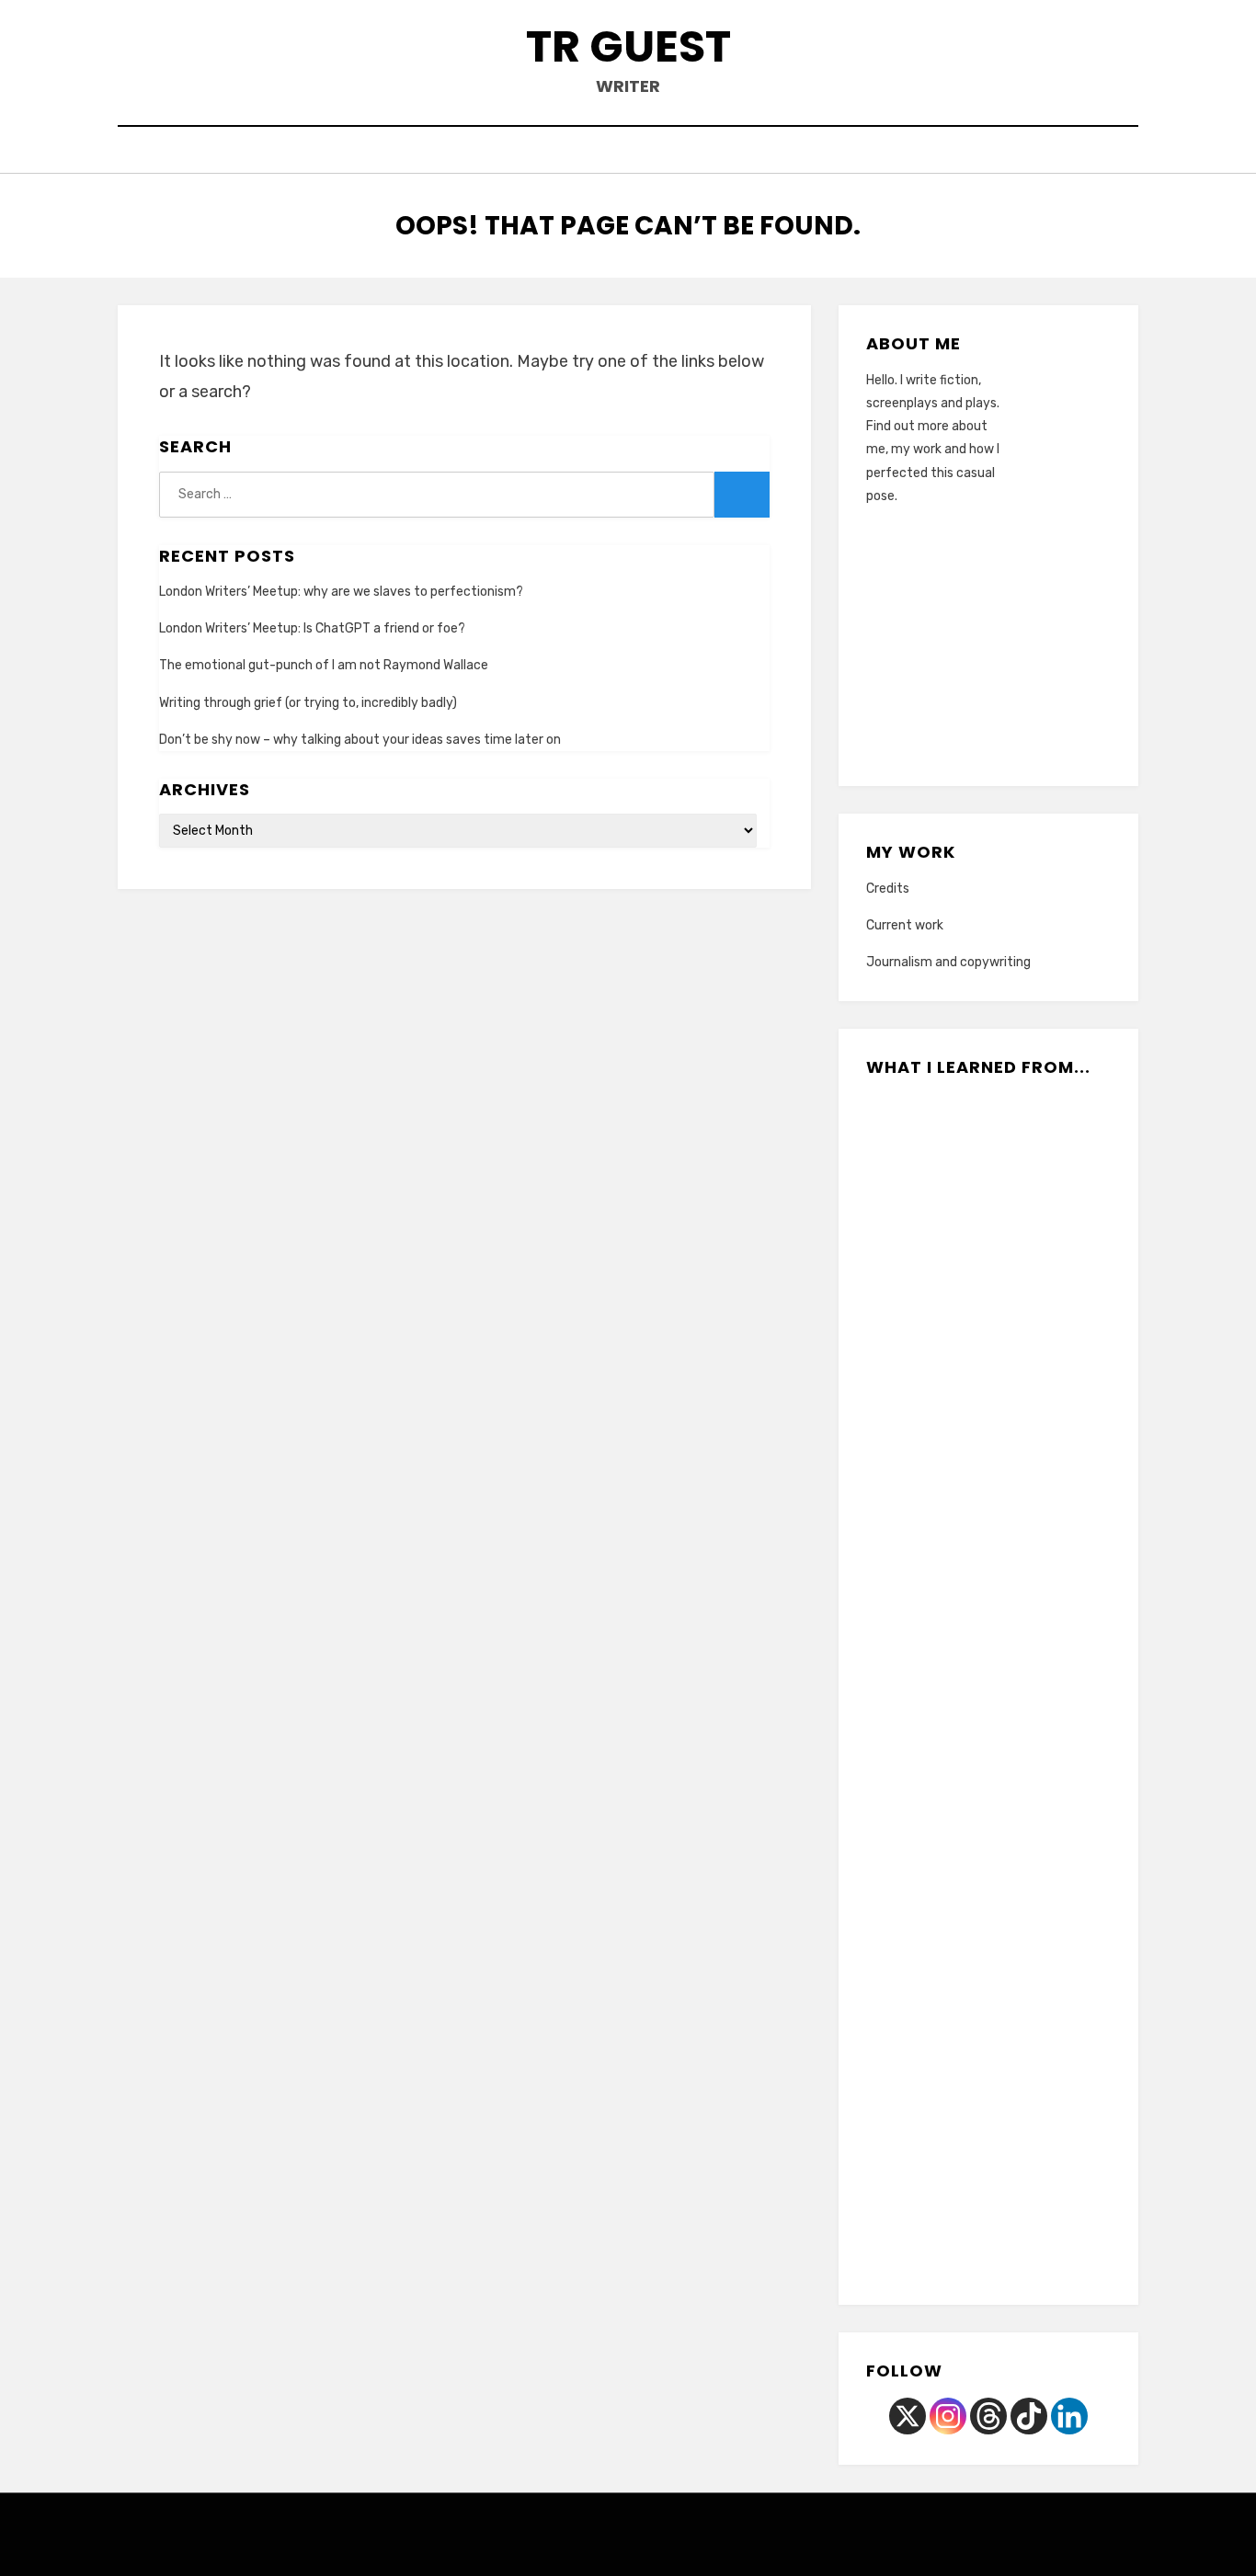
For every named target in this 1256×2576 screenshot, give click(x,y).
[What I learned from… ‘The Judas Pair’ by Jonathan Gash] (1029, 1153)
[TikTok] (1029, 2416)
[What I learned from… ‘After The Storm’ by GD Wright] (1029, 2220)
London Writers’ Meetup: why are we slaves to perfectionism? (341, 592)
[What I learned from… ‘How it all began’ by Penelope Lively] (1029, 1390)
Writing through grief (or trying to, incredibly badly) (308, 703)
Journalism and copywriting (948, 962)
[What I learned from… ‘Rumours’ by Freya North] (1029, 1983)
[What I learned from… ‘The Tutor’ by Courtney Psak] (948, 1390)
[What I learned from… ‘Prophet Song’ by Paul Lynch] (1029, 1627)
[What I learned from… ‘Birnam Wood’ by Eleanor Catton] (948, 1627)
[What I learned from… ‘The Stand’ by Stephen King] (948, 2220)
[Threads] (988, 2416)
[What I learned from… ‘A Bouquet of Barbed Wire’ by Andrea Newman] (948, 1983)
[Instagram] (948, 2416)
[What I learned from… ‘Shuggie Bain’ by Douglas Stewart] (948, 1271)
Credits (888, 889)
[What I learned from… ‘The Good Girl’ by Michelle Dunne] (1029, 1271)
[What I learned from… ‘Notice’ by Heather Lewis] (1029, 1509)
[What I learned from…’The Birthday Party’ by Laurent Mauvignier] (948, 1746)
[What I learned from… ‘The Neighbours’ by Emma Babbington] (1029, 1746)
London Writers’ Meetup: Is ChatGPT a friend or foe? (312, 628)
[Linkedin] (1069, 2416)
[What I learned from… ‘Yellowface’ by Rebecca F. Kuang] (948, 2102)
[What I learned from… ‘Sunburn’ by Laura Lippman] (1029, 2102)
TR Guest (628, 46)
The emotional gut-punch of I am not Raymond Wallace (324, 665)
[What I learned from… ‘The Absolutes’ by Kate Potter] (948, 1153)
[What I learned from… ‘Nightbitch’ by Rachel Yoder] (948, 1509)
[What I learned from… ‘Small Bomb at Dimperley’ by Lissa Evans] (948, 1864)
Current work (905, 925)
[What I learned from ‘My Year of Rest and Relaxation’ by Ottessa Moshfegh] (1029, 1864)
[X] (908, 2416)
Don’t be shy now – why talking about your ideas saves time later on (360, 740)
